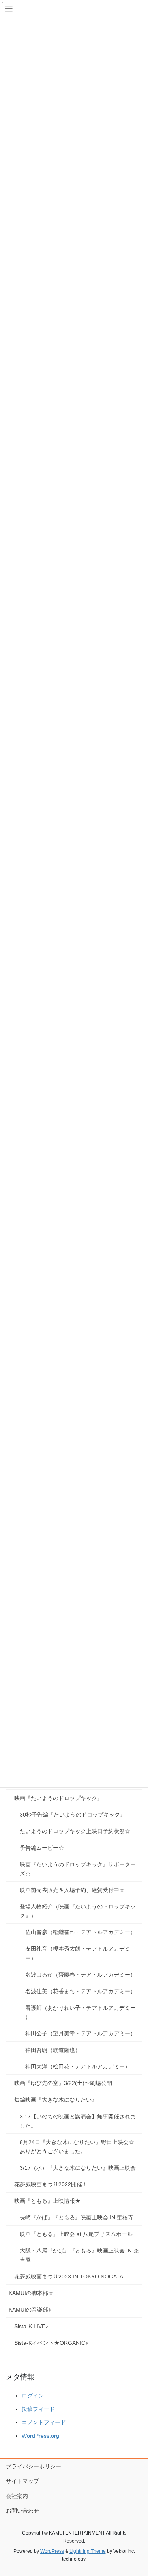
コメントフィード (44, 2422)
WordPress (52, 2551)
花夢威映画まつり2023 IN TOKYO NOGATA (69, 2277)
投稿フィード (38, 2409)
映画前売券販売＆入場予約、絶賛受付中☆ (72, 1890)
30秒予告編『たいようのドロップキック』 (73, 1815)
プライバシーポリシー (34, 2466)
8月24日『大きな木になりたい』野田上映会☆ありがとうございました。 (77, 2147)
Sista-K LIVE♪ (31, 2326)
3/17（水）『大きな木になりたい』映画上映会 (78, 2168)
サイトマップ (22, 2481)
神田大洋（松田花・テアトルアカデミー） (78, 2066)
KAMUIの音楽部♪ (30, 2310)
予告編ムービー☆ (42, 1848)
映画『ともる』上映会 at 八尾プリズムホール (76, 2234)
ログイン (33, 2396)
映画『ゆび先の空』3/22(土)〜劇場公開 (63, 2083)
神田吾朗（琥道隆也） (53, 2050)
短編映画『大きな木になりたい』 (56, 2100)
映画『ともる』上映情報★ (47, 2201)
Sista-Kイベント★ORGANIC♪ (51, 2343)
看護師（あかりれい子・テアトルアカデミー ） (81, 2012)
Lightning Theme (88, 2551)
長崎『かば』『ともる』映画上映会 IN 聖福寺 (77, 2217)
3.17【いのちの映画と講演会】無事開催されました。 (78, 2121)
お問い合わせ (22, 2511)
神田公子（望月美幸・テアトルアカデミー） (81, 2033)
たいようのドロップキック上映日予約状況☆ (75, 1831)
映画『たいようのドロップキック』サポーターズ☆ (78, 1869)
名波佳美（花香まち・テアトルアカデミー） (81, 1991)
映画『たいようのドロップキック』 (58, 1798)
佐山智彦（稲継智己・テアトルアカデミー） (81, 1932)
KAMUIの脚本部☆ (31, 2293)
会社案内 (17, 2496)
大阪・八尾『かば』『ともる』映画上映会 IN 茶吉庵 (79, 2255)
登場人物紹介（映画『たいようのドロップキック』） (78, 1911)
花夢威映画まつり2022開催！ (51, 2184)
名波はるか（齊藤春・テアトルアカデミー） (81, 1975)
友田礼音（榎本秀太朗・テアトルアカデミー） (78, 1953)
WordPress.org (40, 2436)
